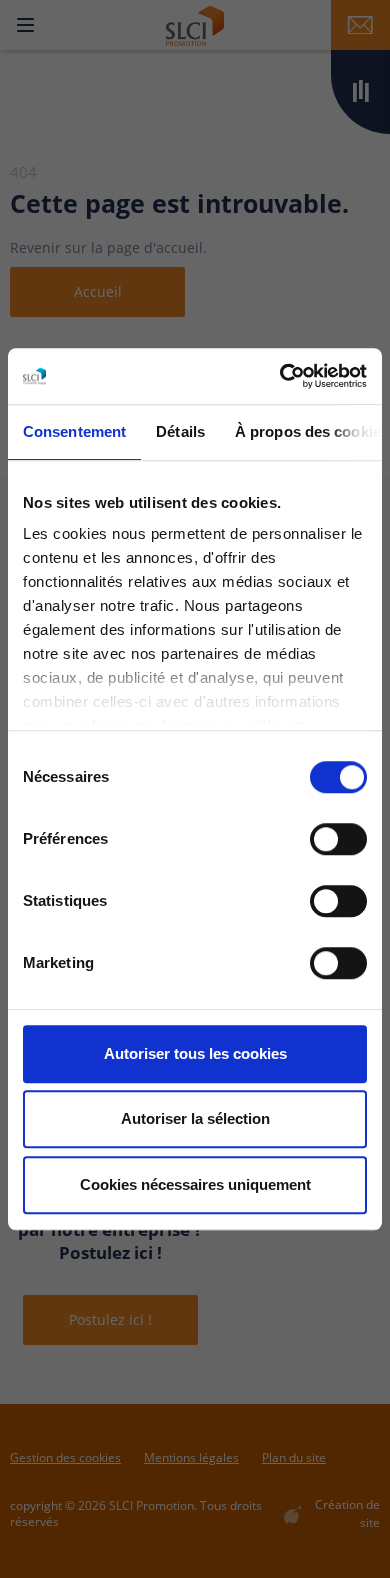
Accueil (98, 291)
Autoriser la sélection (195, 1118)
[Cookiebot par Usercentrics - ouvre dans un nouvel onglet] (280, 376)
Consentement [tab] (74, 431)
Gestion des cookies (65, 1457)
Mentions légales (191, 1457)
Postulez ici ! (110, 1319)
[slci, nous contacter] (360, 25)
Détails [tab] (180, 431)
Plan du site (294, 1457)
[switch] (338, 839)
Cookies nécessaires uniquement (195, 1184)
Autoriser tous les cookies (195, 1053)
